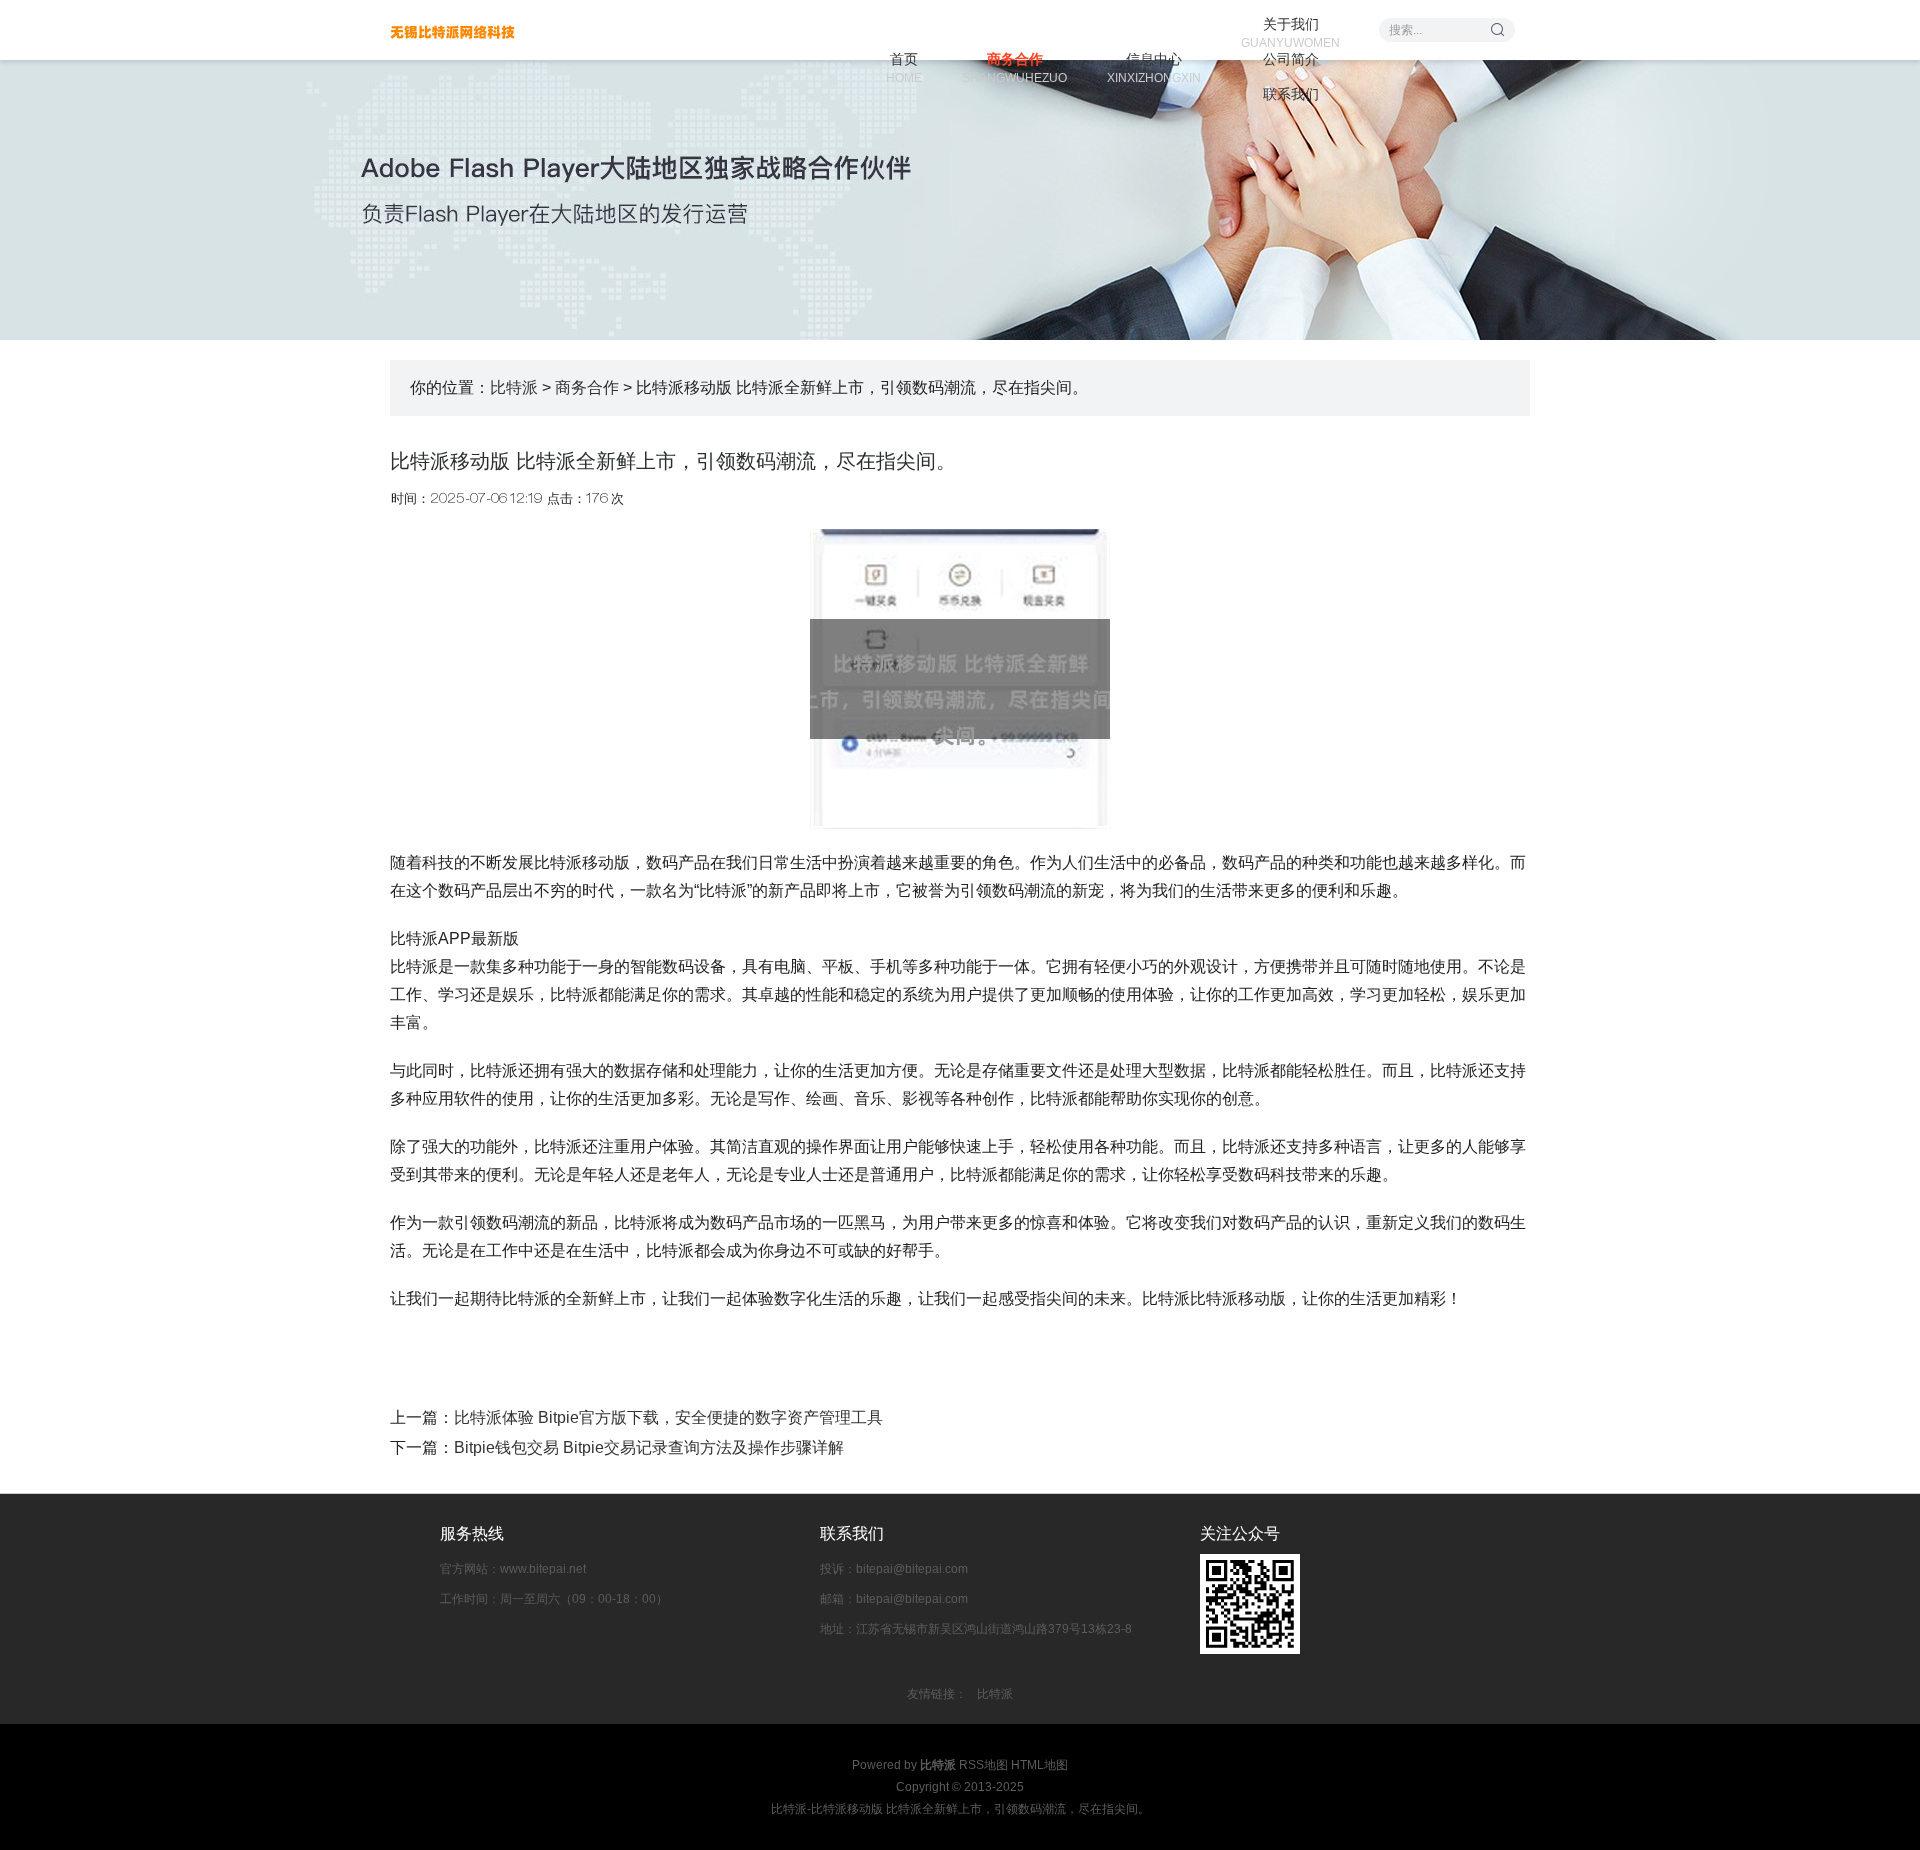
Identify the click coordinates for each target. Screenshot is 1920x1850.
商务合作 (1014, 60)
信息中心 (1154, 60)
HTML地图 (1039, 1765)
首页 (904, 60)
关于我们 (1290, 25)
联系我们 (1291, 94)
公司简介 (1291, 59)
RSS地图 (983, 1765)
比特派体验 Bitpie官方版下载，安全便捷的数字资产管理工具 (668, 1417)
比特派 (514, 387)
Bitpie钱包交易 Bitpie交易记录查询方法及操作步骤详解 (649, 1447)
